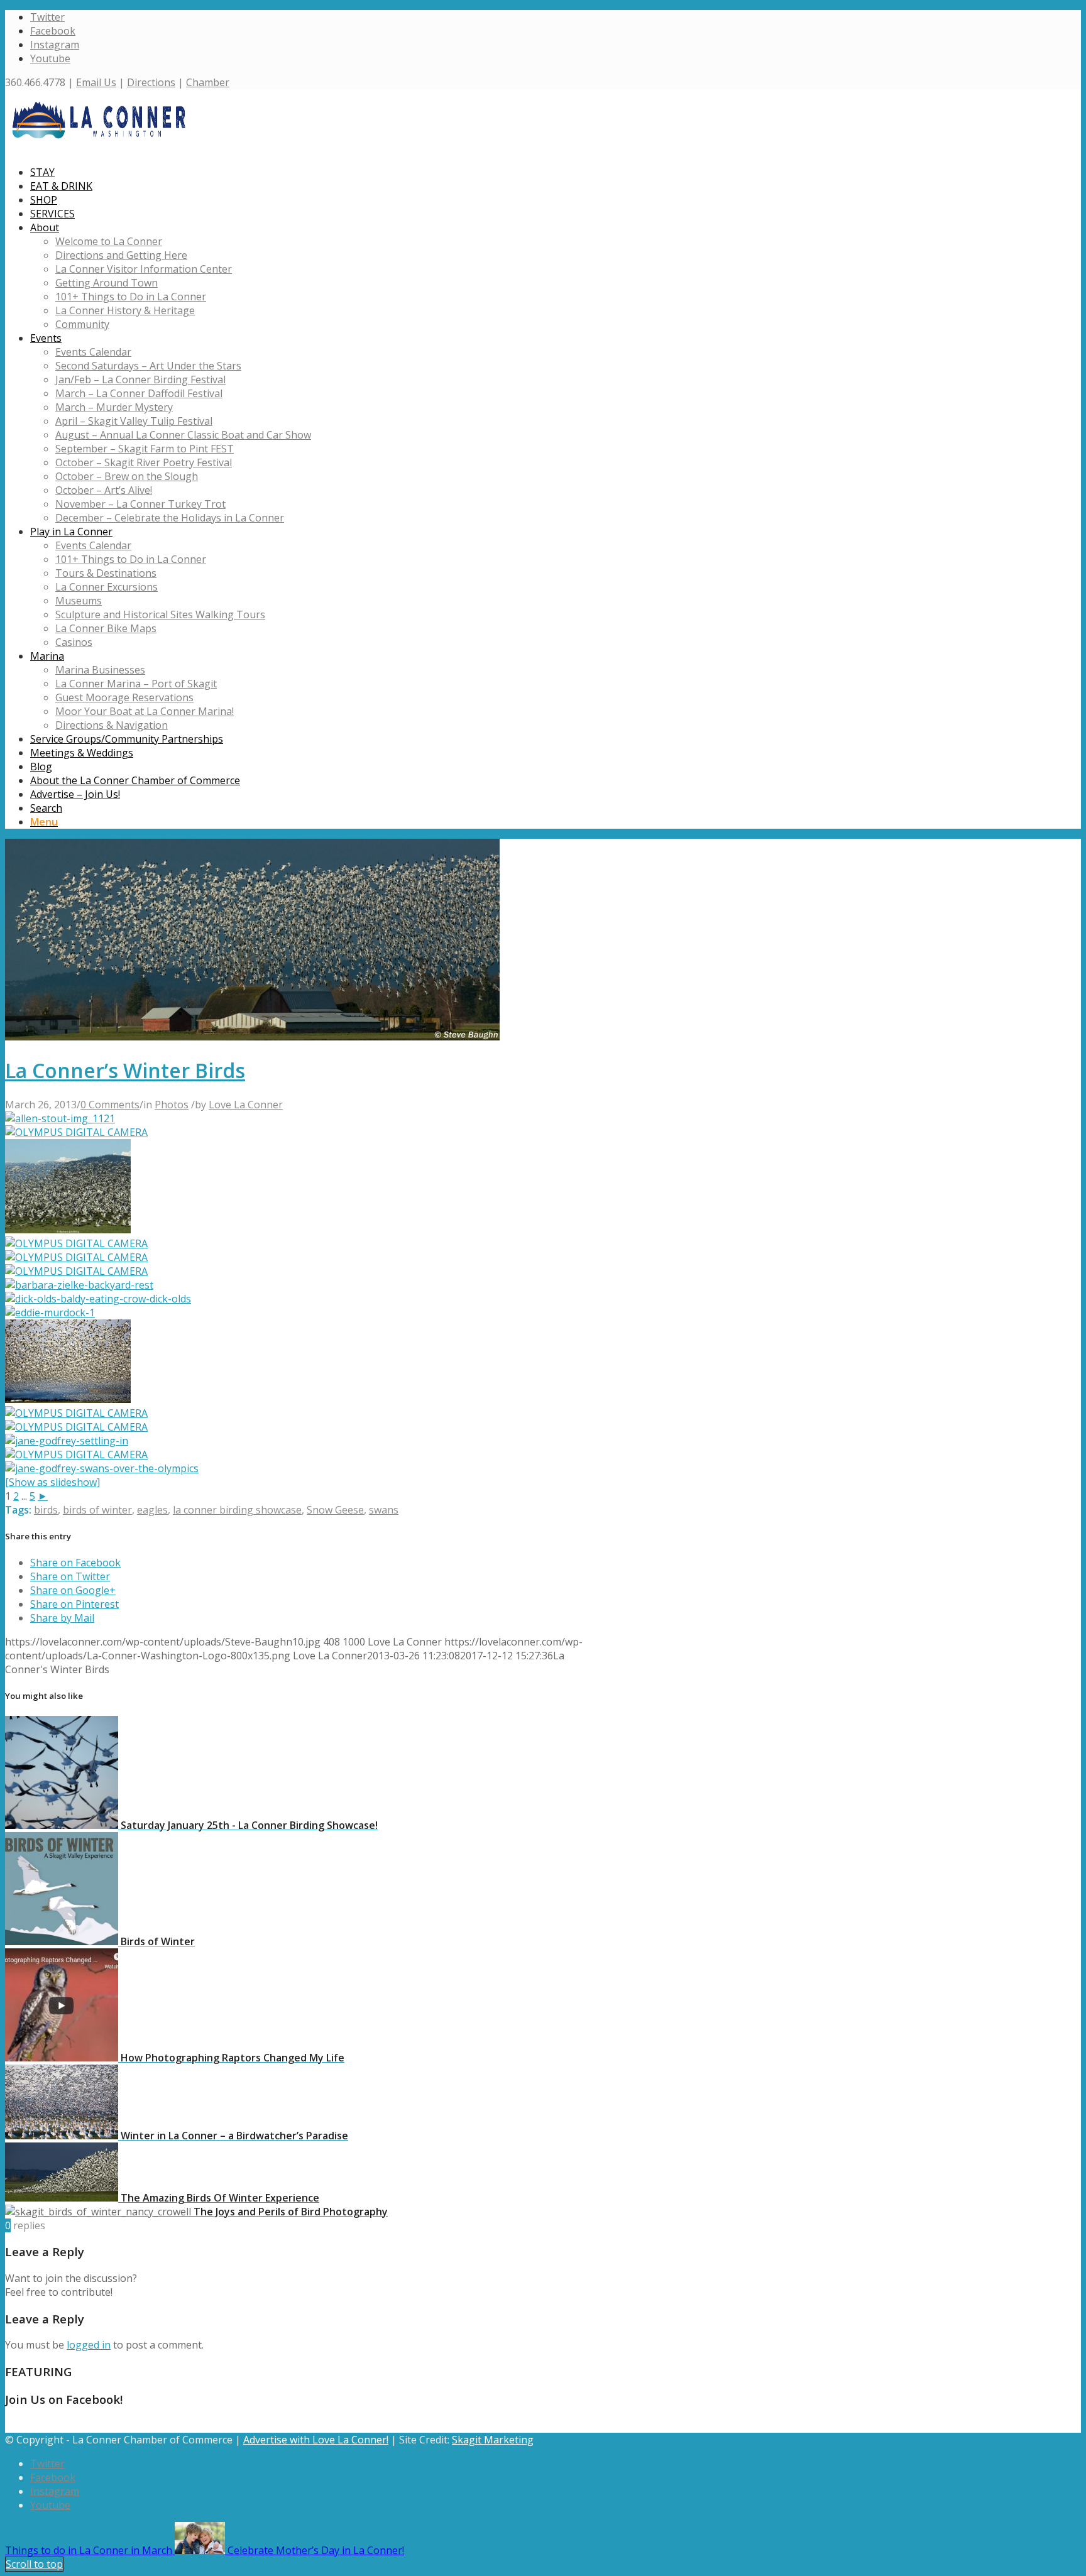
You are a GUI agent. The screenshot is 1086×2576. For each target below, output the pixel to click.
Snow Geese (335, 1510)
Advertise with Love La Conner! (316, 2440)
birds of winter (97, 1510)
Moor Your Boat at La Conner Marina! (145, 711)
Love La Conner (246, 1105)
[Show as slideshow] (52, 1482)
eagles (152, 1510)
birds (46, 1510)
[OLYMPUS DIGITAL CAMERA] (76, 1132)
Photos (172, 1105)
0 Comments (110, 1105)
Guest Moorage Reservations (124, 697)
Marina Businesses (100, 670)
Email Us (96, 82)
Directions (151, 82)
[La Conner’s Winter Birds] (252, 1037)
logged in (89, 2345)
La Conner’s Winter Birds (125, 1070)
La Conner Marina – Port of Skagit (136, 684)
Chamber (208, 82)
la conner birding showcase (237, 1510)
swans (384, 1510)
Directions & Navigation (112, 725)
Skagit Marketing (493, 2440)
